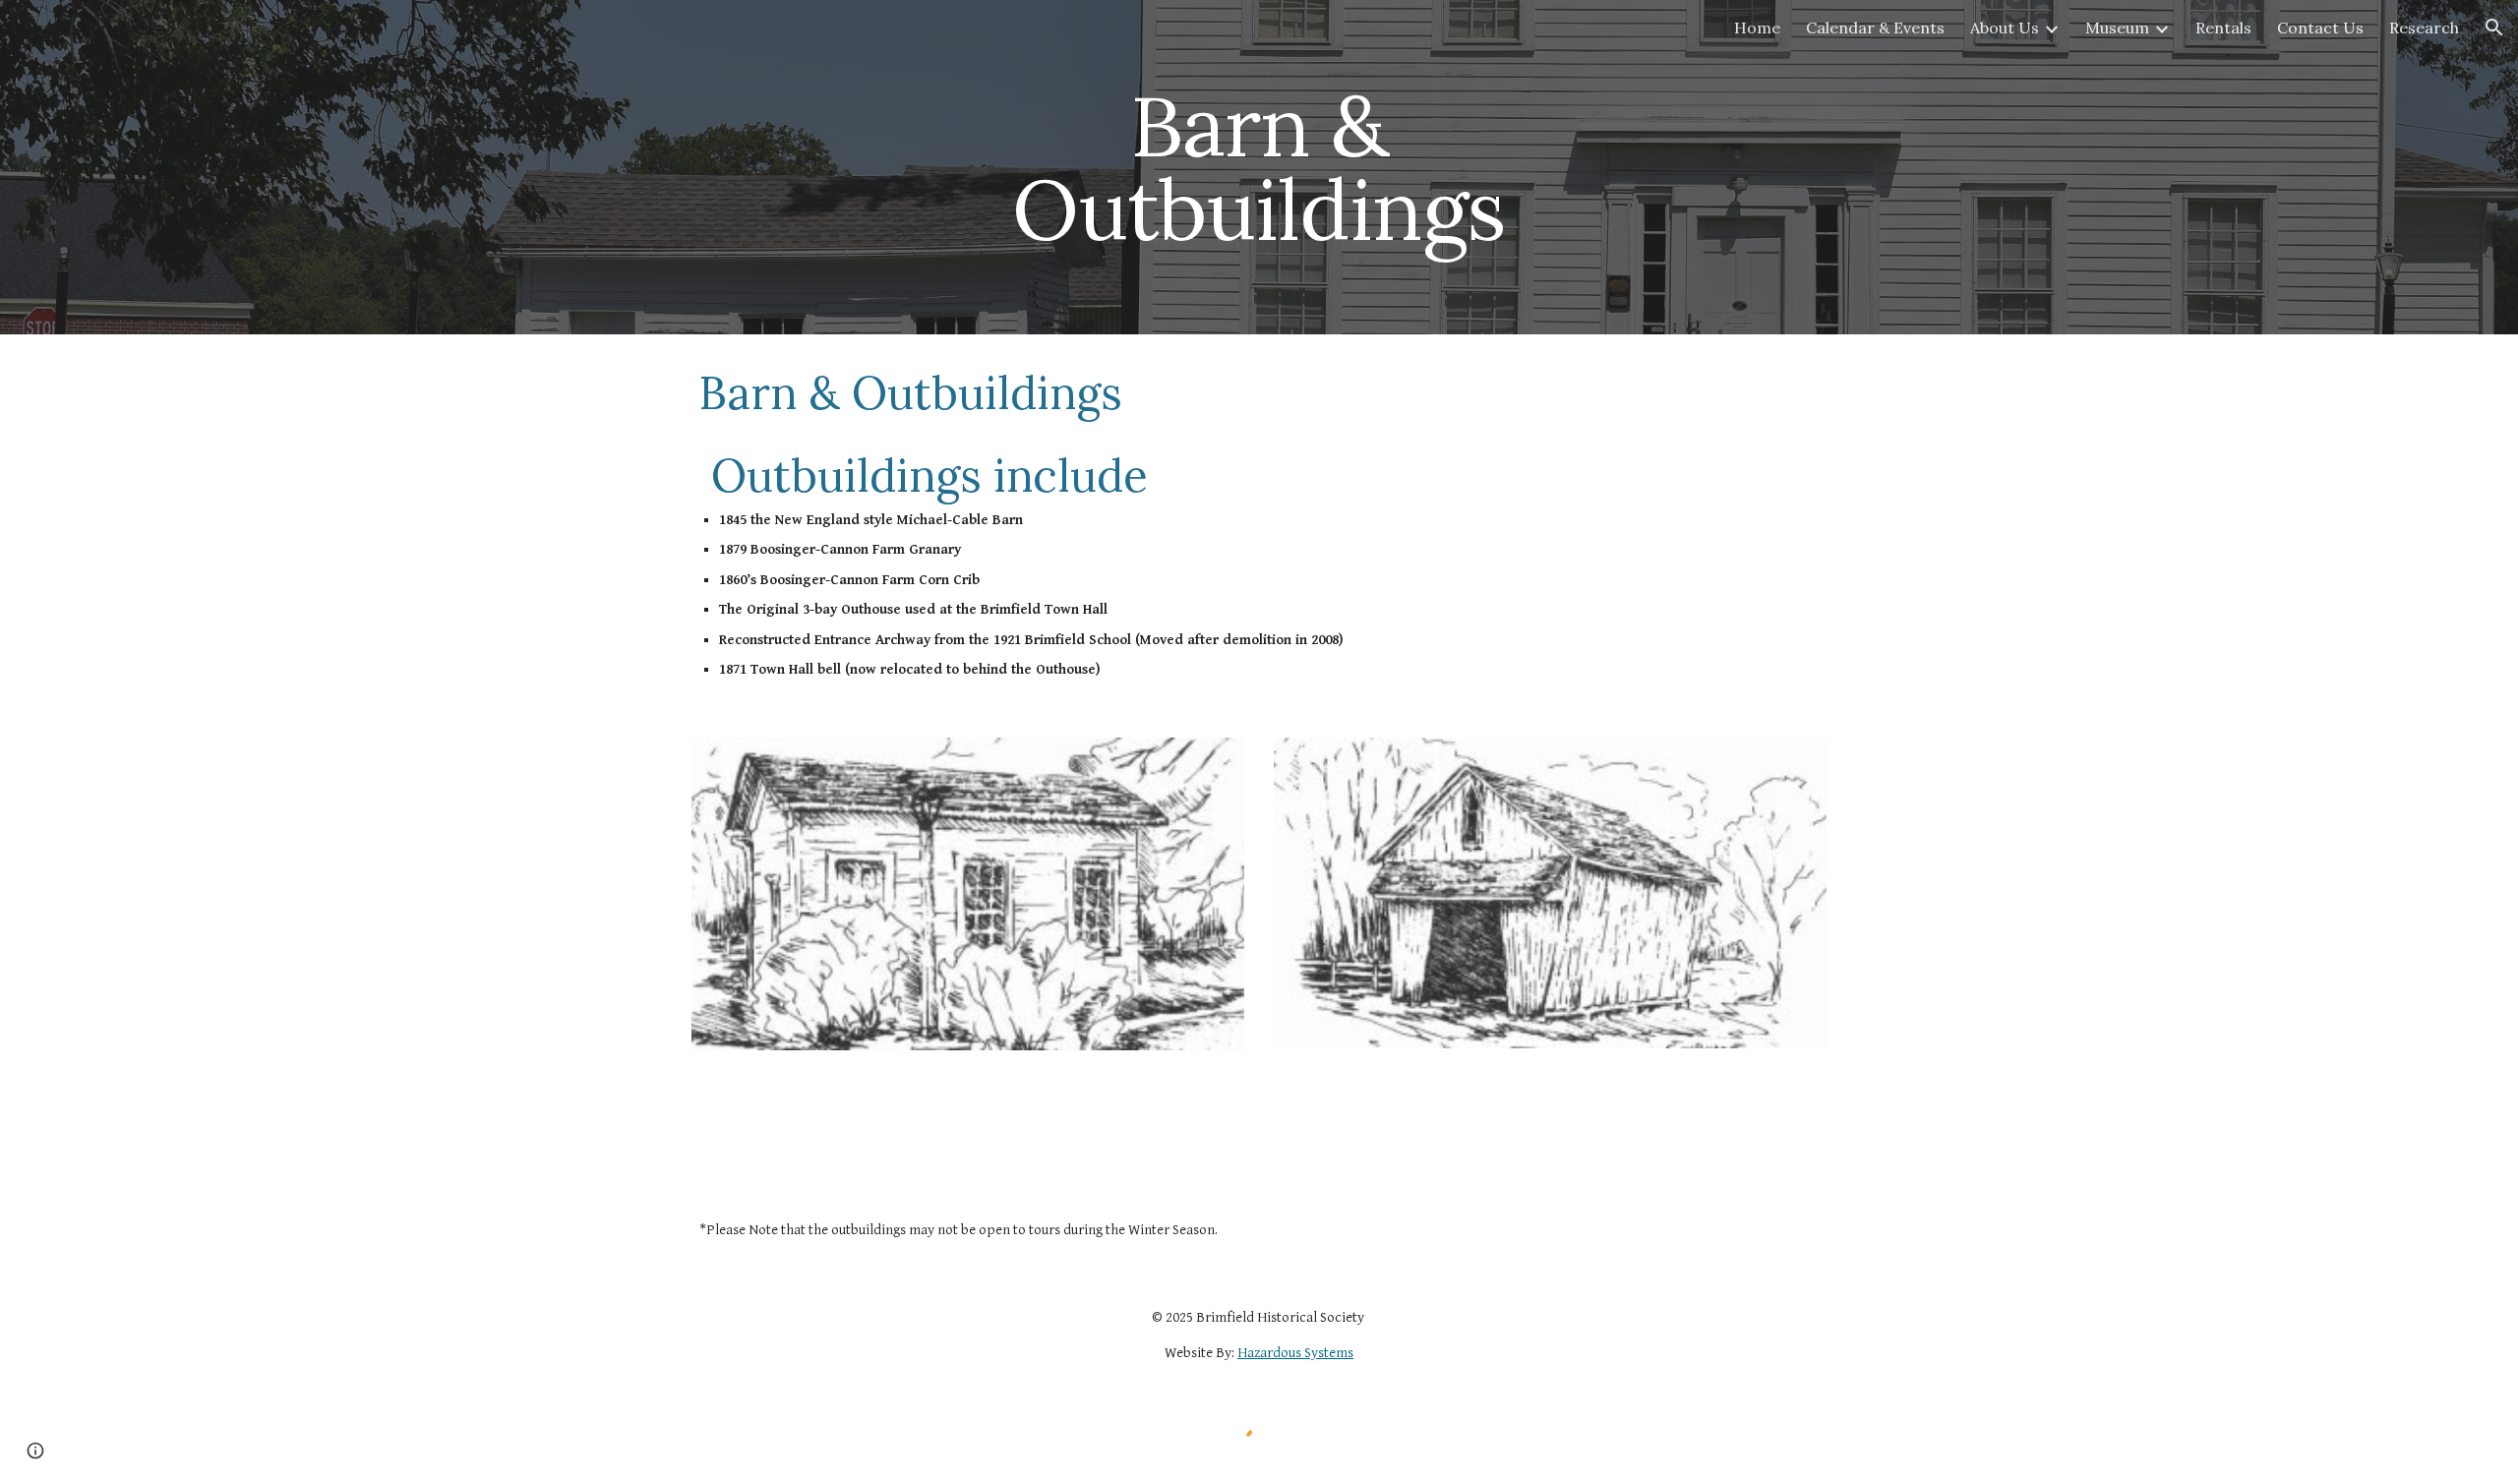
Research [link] (2424, 28)
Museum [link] (2117, 28)
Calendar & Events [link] (1875, 28)
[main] (1259, 168)
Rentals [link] (2223, 28)
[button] (2494, 28)
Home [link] (1757, 28)
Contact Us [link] (2320, 28)
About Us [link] (2005, 28)
